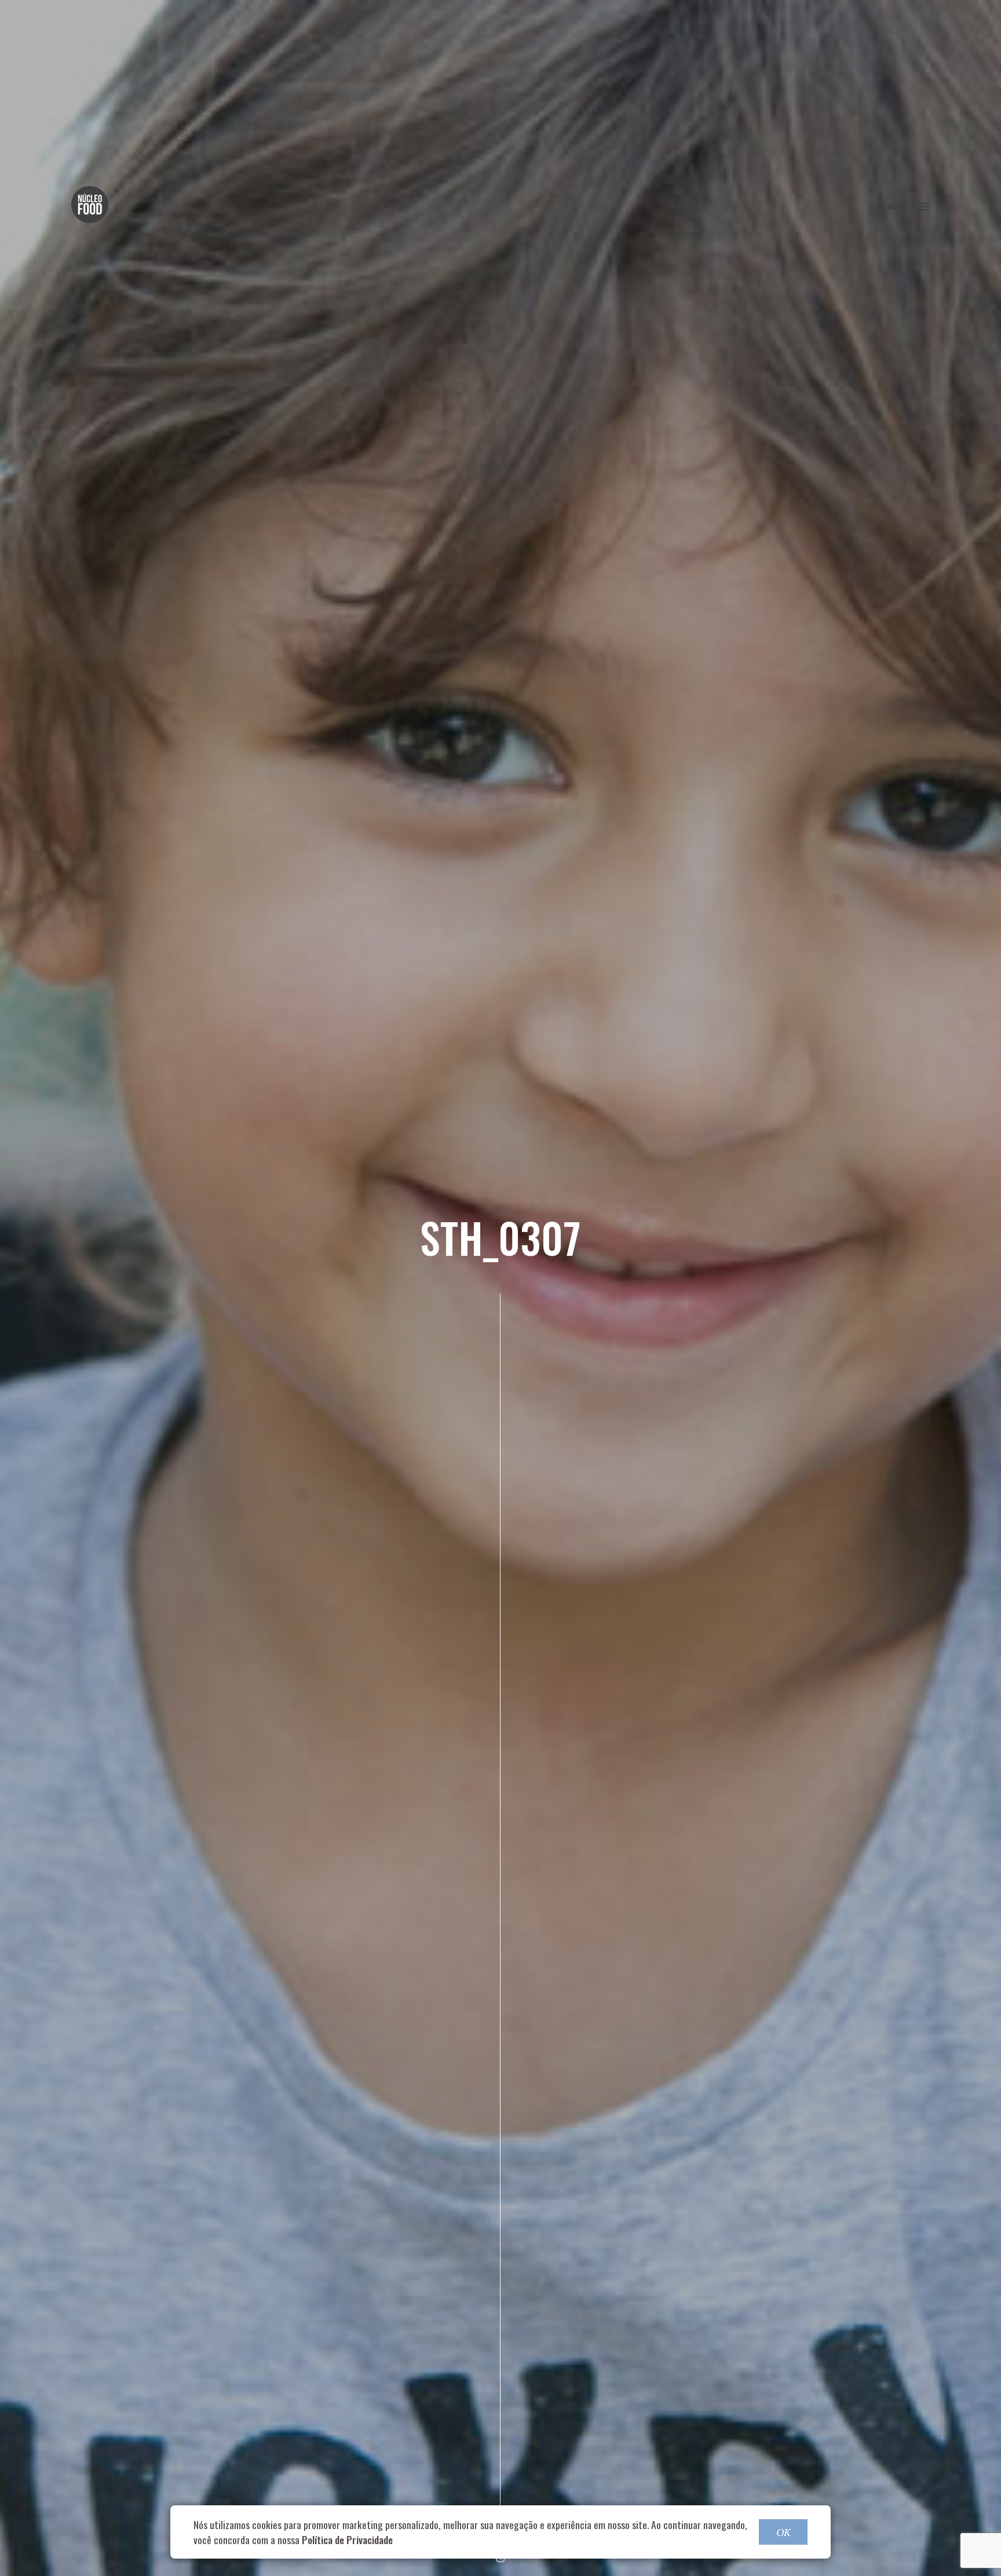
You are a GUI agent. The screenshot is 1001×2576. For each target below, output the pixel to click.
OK (783, 2532)
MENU (897, 206)
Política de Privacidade (347, 2539)
